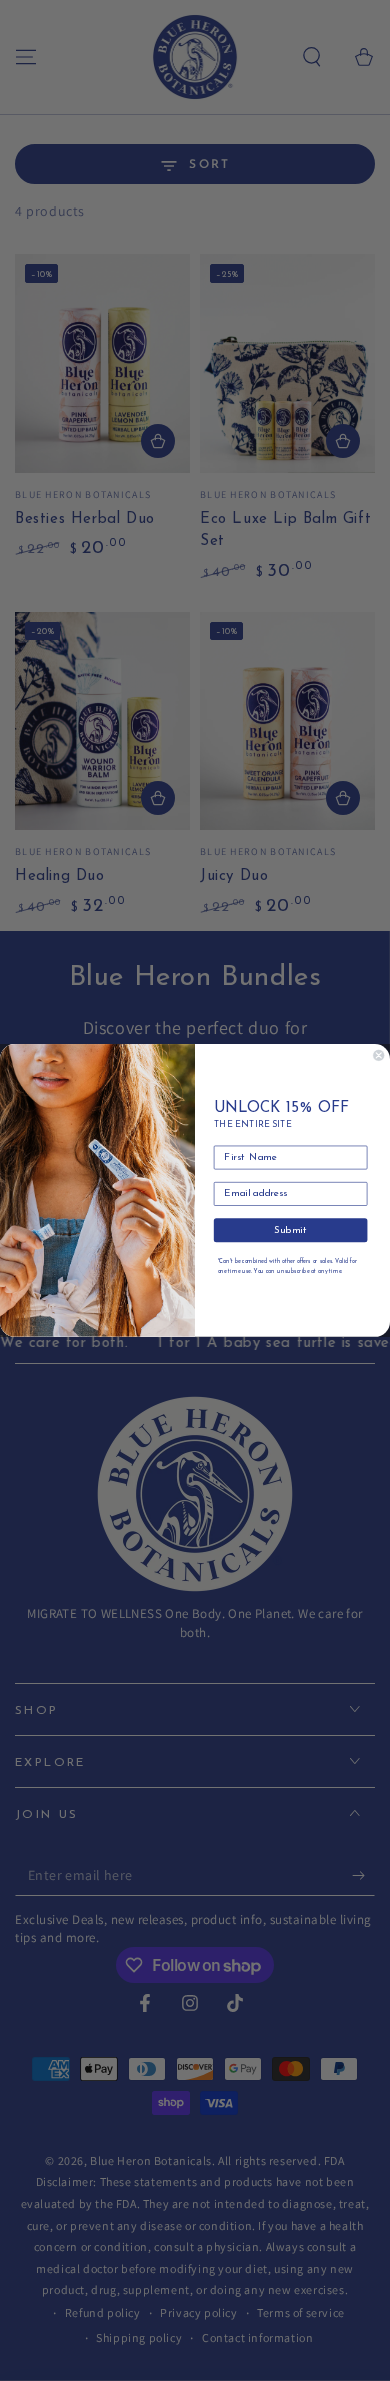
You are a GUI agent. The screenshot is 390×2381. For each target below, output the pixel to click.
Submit (290, 1231)
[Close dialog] (378, 1055)
